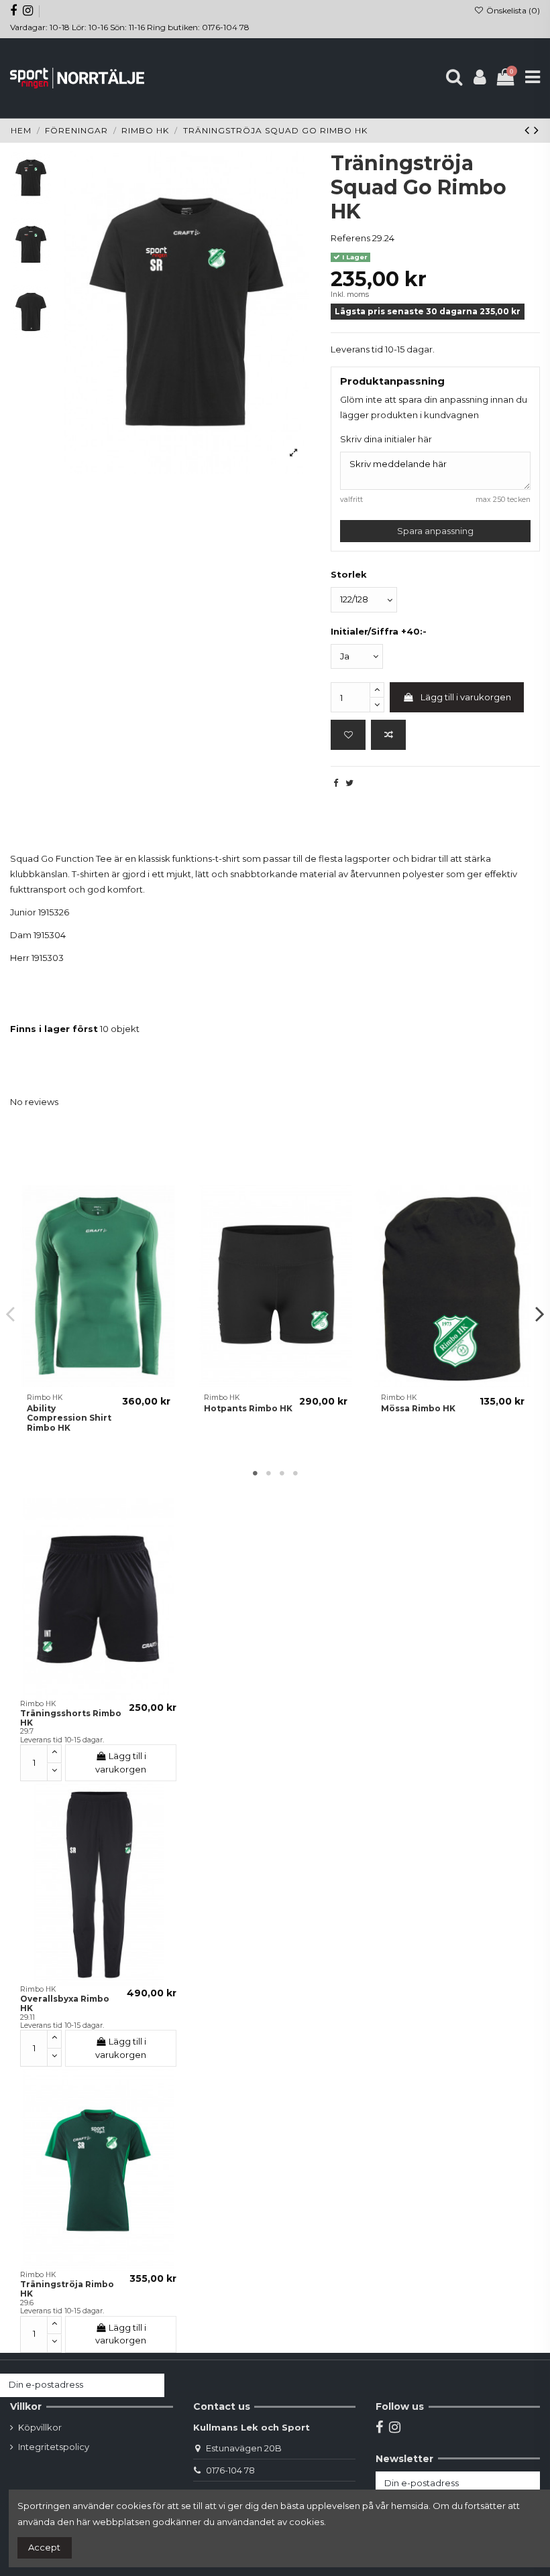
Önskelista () (512, 10)
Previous (11, 1313)
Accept (44, 2547)
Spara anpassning (435, 531)
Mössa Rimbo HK (418, 1408)
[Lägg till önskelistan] (348, 735)
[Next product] (537, 130)
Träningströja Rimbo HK (67, 2289)
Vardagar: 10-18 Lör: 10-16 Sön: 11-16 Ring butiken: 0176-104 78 (130, 27)
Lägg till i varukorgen (466, 697)
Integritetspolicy (54, 2447)
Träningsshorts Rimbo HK (71, 1718)
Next (539, 1313)
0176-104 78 (230, 2470)
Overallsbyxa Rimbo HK (65, 2003)
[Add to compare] (388, 735)
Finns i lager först (54, 1029)
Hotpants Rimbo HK (248, 1408)
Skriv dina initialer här (386, 439)
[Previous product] (529, 130)
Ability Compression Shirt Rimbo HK (69, 1418)
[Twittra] (349, 783)
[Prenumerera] (151, 2385)
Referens (350, 238)
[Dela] (336, 783)
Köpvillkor (40, 2427)
